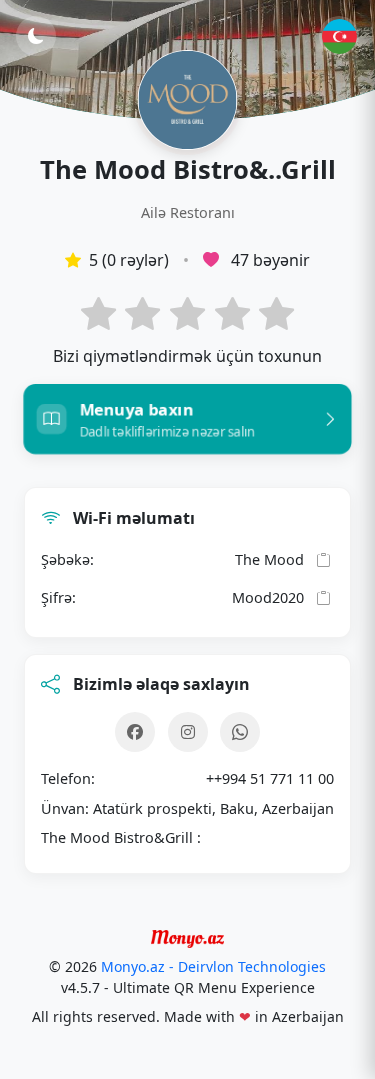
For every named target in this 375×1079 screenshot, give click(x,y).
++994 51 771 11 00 (270, 778)
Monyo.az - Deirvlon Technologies (213, 966)
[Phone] (240, 732)
